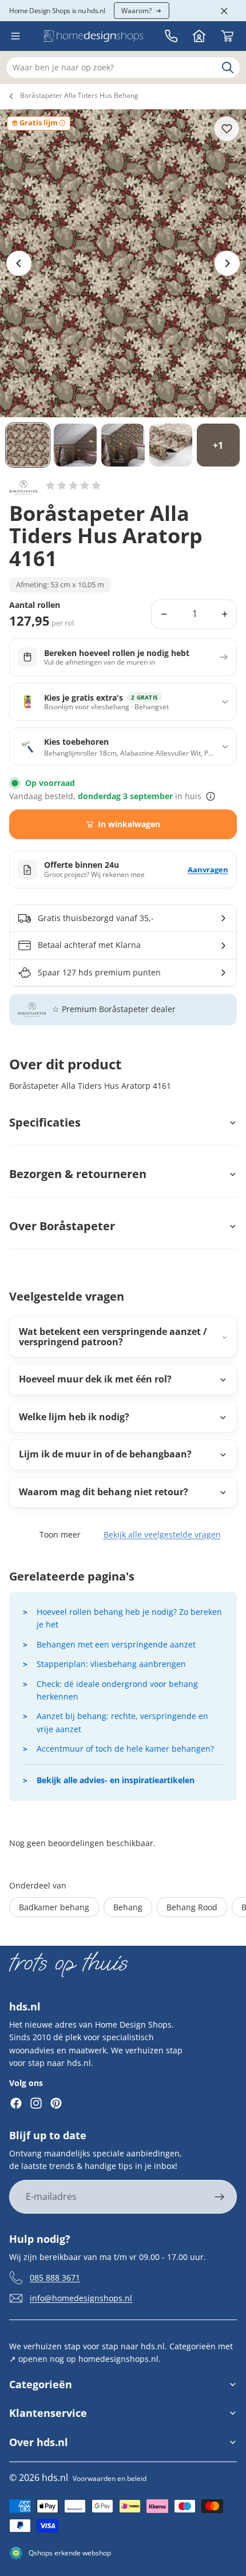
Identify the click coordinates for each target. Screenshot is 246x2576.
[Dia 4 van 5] (171, 445)
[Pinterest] (56, 2103)
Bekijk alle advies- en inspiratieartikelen (116, 1780)
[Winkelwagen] (227, 36)
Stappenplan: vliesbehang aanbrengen (111, 1664)
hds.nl (55, 2478)
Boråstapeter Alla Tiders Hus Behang (79, 95)
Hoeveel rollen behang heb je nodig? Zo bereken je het (129, 1618)
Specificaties (45, 1122)
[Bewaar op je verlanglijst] (227, 129)
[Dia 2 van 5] (75, 445)
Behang (128, 1907)
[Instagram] (36, 2103)
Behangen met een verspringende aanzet (116, 1644)
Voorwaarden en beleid (110, 2478)
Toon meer (60, 1534)
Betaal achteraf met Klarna (89, 945)
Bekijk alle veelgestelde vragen (162, 1534)
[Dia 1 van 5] (28, 445)
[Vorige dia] (19, 263)
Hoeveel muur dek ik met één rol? (95, 1379)
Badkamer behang (54, 1907)
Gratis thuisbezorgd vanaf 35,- (96, 918)
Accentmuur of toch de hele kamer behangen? (125, 1749)
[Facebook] (16, 2103)
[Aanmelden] (220, 2197)
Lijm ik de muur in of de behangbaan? (105, 1454)
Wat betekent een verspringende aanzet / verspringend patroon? (113, 1337)
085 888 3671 (55, 2277)
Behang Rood (192, 1907)
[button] (73, 485)
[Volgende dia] (227, 263)
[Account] (199, 36)
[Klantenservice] (171, 36)
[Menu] (15, 36)
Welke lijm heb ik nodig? (74, 1417)
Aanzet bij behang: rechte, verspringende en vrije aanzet (122, 1722)
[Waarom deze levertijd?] (211, 796)
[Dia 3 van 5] (123, 445)
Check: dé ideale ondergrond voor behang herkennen (117, 1690)
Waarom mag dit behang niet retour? (104, 1492)
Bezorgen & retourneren (78, 1174)
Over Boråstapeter (62, 1226)
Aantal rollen (35, 605)
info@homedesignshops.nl (81, 2298)
